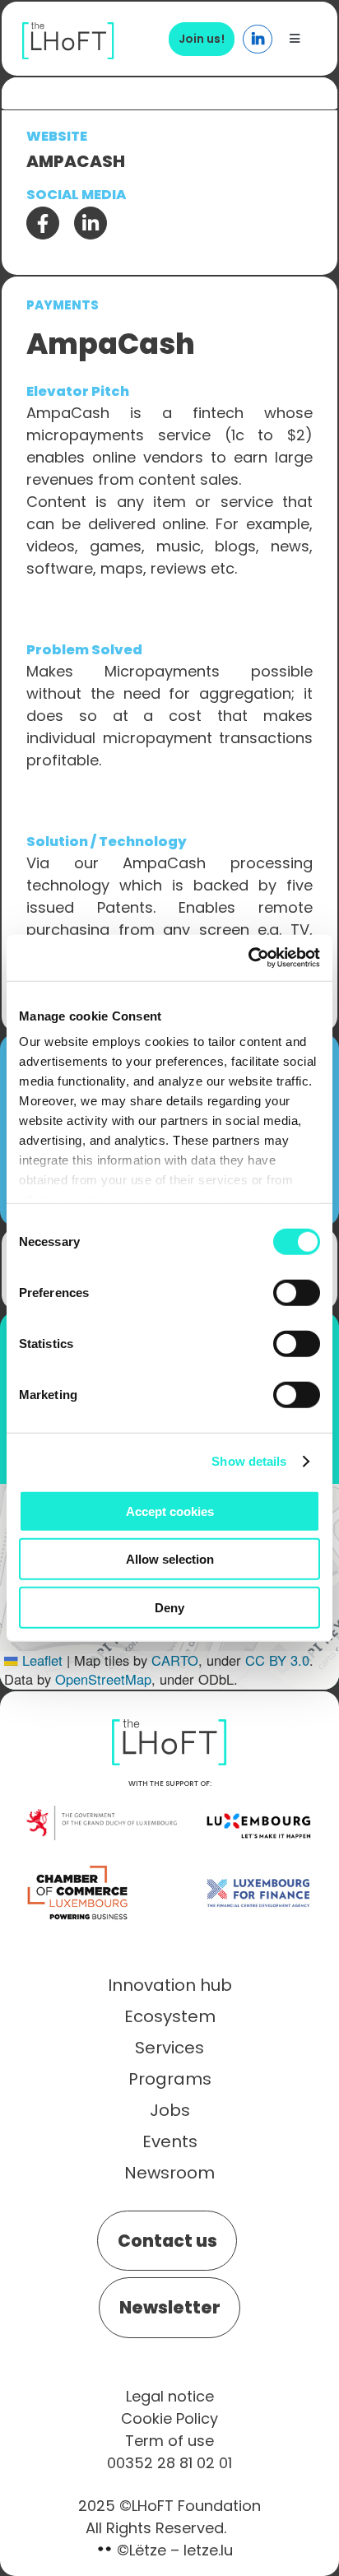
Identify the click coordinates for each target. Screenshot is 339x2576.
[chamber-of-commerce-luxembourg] (81, 1866)
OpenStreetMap (103, 1679)
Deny (169, 1607)
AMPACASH (76, 161)
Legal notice (170, 2396)
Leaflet (40, 1660)
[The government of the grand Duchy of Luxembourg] (101, 1814)
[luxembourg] (258, 1798)
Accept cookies (170, 1511)
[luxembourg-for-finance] (258, 1866)
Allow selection (170, 1559)
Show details (249, 1461)
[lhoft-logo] (68, 31)
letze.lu (208, 2550)
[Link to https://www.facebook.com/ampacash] (43, 223)
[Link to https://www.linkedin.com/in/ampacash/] (91, 223)
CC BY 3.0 (277, 1660)
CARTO (175, 1660)
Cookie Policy (169, 2418)
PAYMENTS (63, 305)
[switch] (297, 1292)
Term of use (169, 2441)
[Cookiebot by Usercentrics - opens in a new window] (248, 958)
